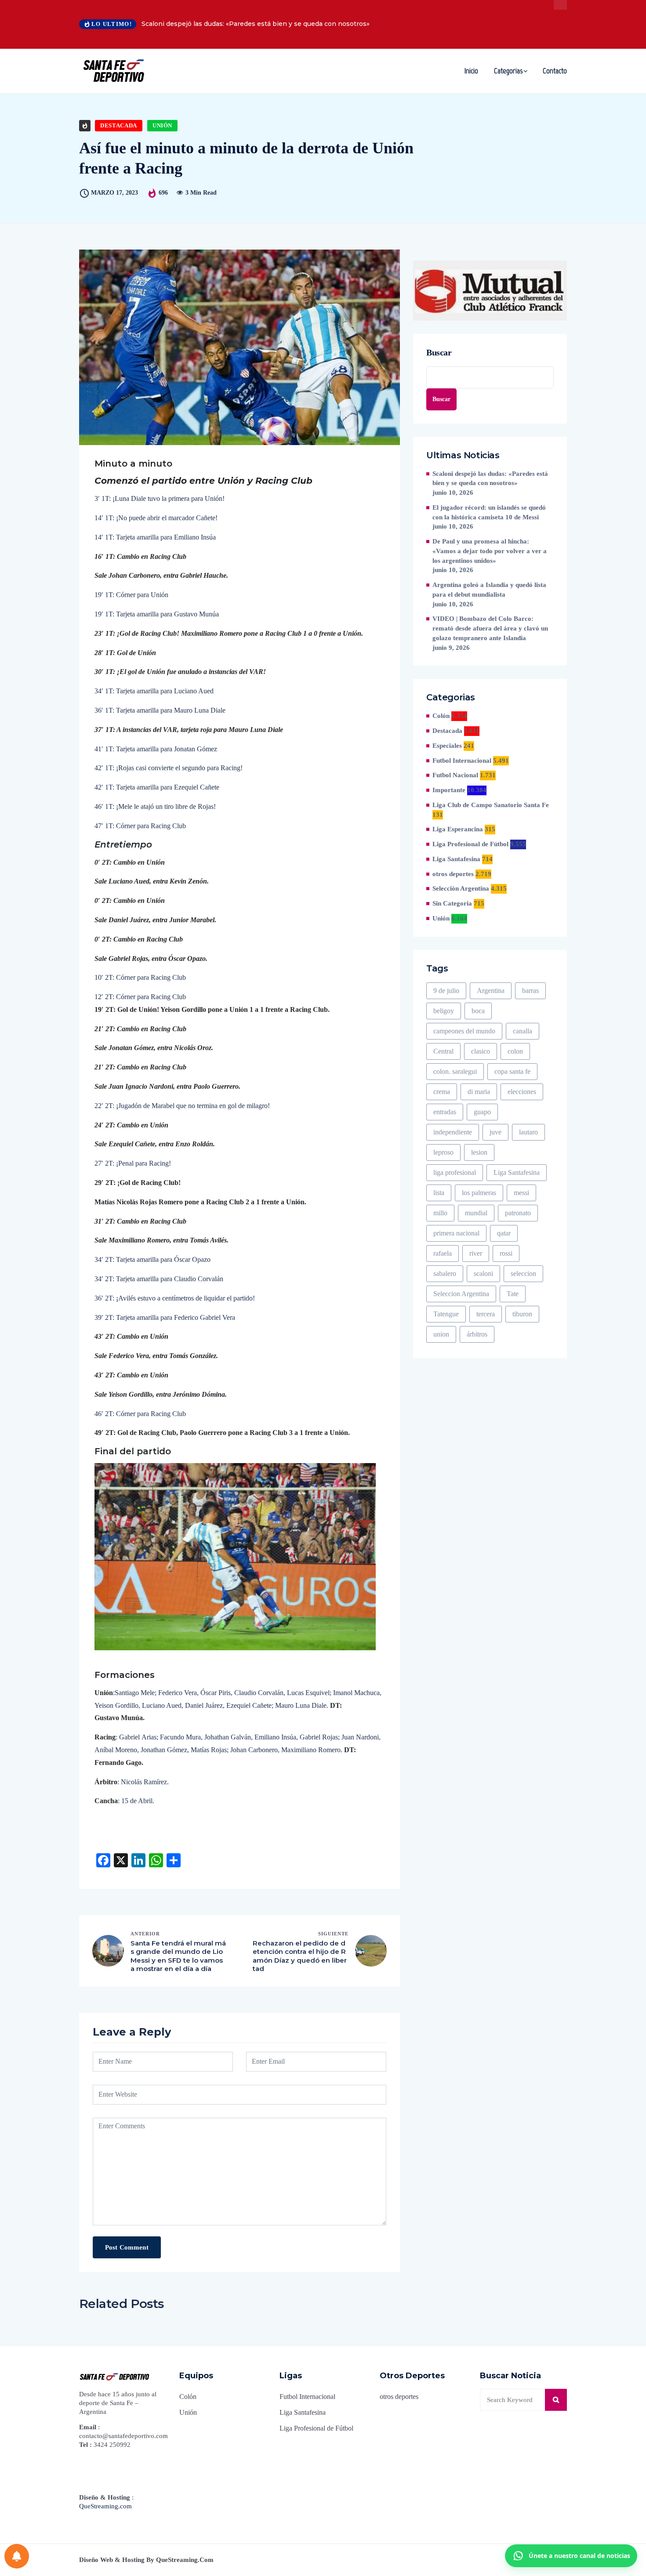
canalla (523, 1031)
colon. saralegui (455, 1071)
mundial (476, 1213)
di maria (479, 1092)
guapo (482, 1112)
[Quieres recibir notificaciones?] (17, 2556)
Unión (162, 125)
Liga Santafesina (456, 859)
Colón (441, 716)
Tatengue (446, 1314)
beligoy (444, 1011)
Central (443, 1051)
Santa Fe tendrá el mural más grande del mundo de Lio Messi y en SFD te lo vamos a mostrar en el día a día (178, 1956)
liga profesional (455, 1172)
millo (440, 1213)
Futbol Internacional (462, 761)
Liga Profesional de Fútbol (470, 844)
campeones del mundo (464, 1031)
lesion (479, 1152)
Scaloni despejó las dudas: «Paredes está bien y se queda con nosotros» (256, 24)
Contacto (555, 71)
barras (530, 991)
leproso (443, 1152)
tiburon (522, 1314)
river (476, 1253)
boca (478, 1011)
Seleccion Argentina (461, 1294)
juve (495, 1132)
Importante (449, 790)
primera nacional (456, 1233)
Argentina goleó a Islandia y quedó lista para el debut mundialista (489, 590)
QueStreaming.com (105, 2506)
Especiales (447, 746)
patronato (518, 1213)
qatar (504, 1233)
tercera (486, 1314)
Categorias (508, 71)
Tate (513, 1294)
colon (515, 1051)
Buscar (439, 352)
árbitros (477, 1334)
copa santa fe (512, 1071)
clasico (481, 1051)
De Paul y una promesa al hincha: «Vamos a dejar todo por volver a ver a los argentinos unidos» (490, 551)
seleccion (523, 1274)
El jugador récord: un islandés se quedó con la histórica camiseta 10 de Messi (489, 512)
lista (439, 1193)
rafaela (443, 1253)
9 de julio (446, 991)
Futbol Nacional (455, 775)
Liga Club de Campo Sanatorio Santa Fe (491, 805)
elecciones (522, 1092)
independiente (453, 1132)
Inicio (471, 71)
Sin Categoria (452, 903)
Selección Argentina (461, 888)
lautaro (528, 1132)
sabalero (445, 1274)
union (441, 1334)
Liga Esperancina (458, 829)
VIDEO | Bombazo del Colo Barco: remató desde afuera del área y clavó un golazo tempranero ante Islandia (490, 628)
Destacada (119, 125)
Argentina (491, 991)
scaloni (483, 1274)
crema (442, 1092)
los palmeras (479, 1193)
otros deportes (453, 874)
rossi (506, 1253)
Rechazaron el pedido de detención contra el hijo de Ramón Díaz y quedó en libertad (300, 1956)
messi (521, 1193)
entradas (445, 1112)
